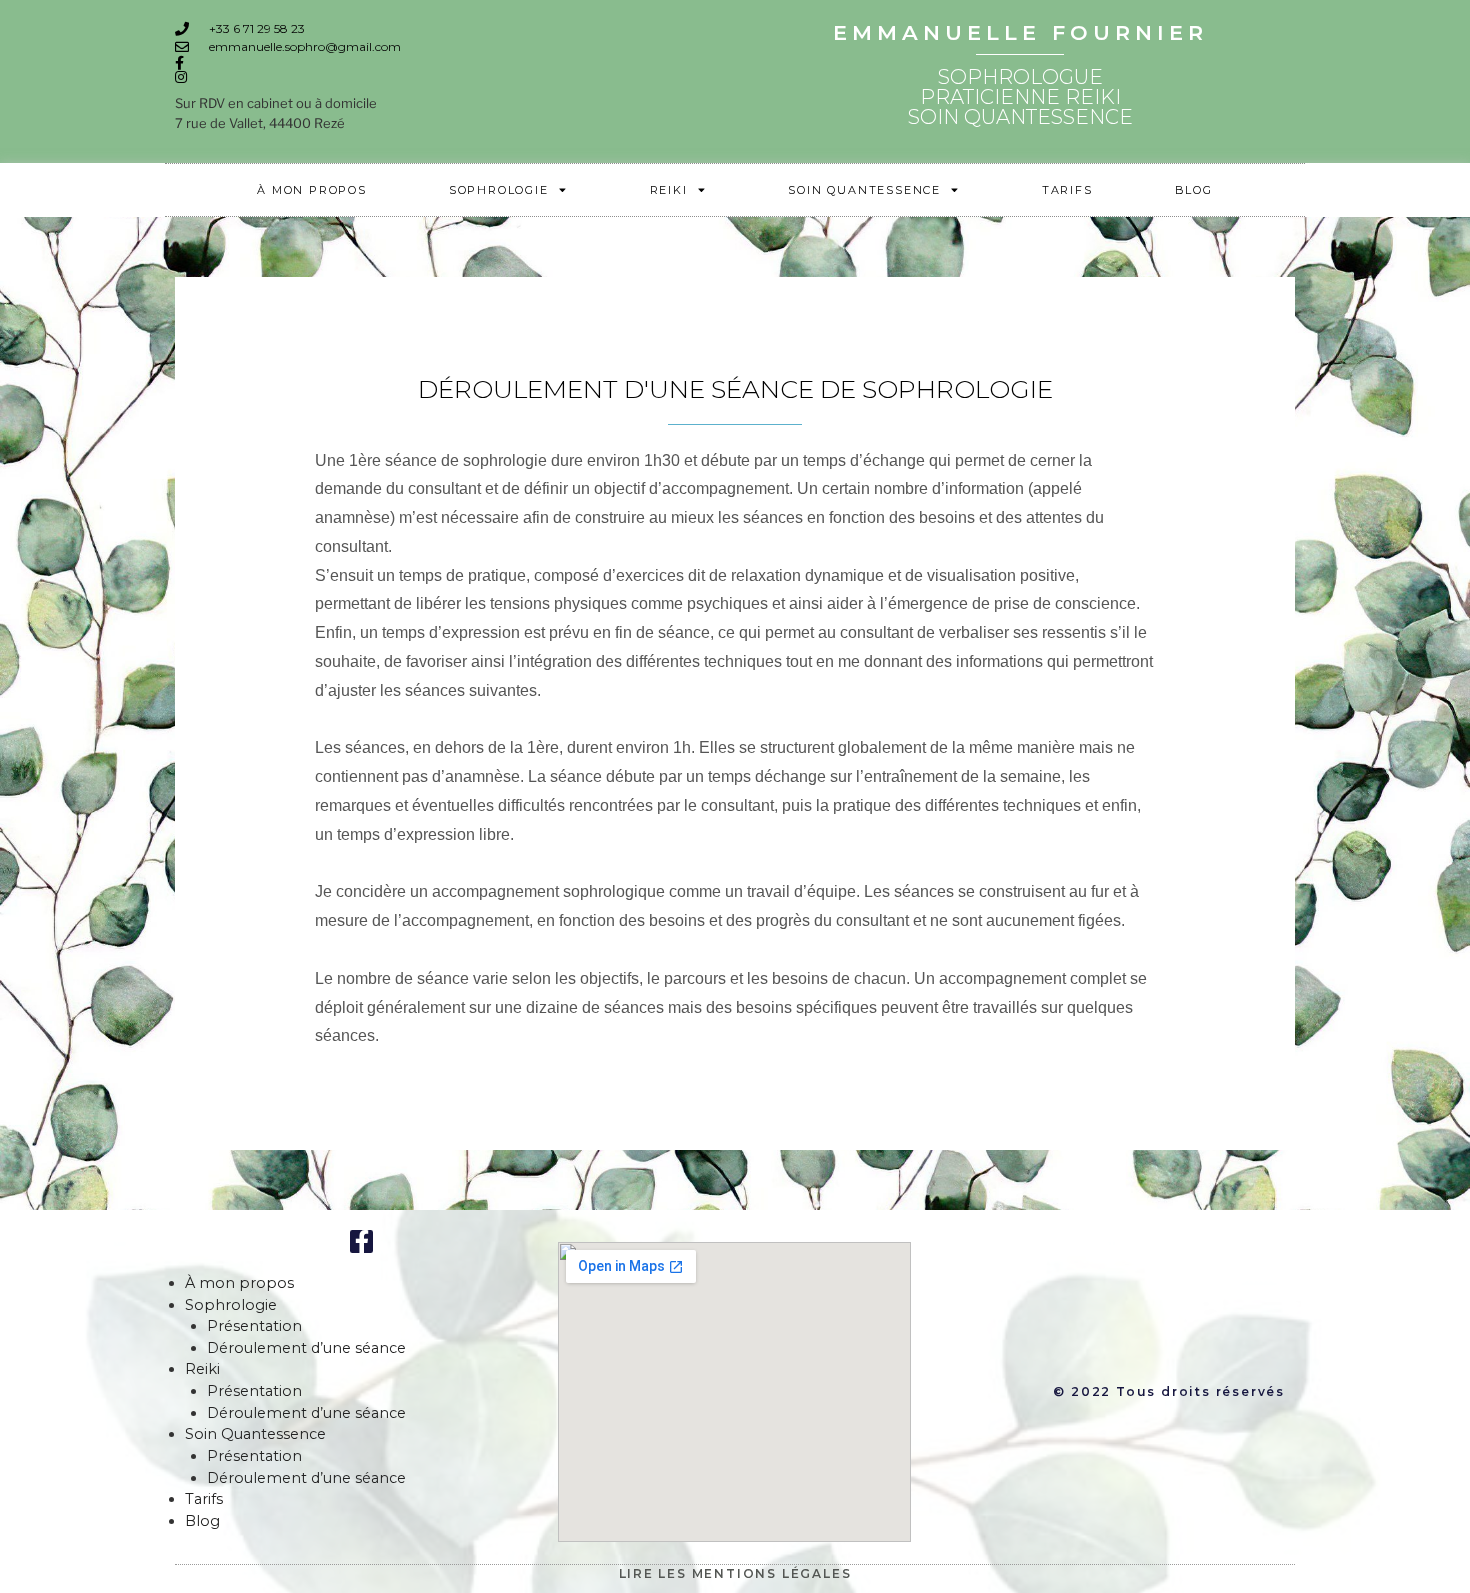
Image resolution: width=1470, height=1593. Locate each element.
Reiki (669, 190)
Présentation (254, 1326)
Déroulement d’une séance (306, 1348)
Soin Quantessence (864, 190)
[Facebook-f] (361, 1241)
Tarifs (1067, 190)
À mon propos (312, 190)
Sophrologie (499, 190)
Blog (1194, 190)
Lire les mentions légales (735, 1573)
